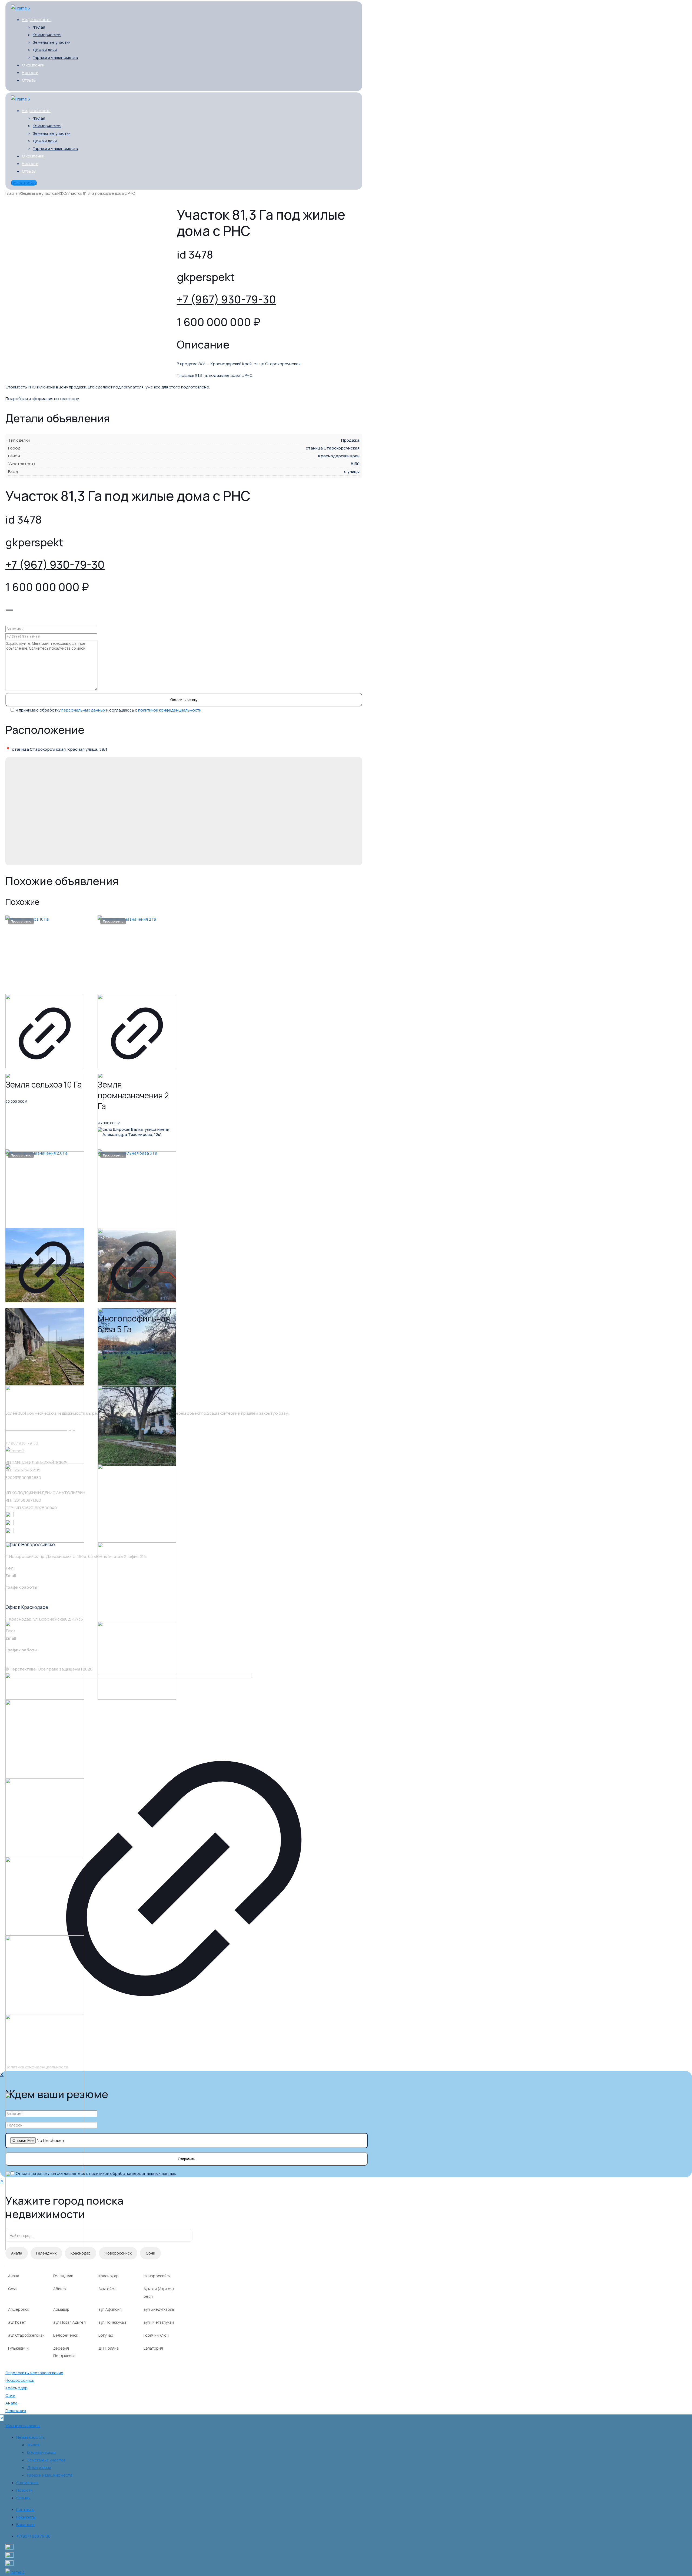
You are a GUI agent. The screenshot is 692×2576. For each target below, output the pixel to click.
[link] (184, 1866)
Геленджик (46, 2253)
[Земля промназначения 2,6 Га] (45, 1189)
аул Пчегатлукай (159, 2322)
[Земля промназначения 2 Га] (137, 955)
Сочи (150, 2253)
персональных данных (83, 710)
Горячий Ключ (156, 2335)
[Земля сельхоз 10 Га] (45, 955)
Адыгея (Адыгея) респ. (159, 2292)
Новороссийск (118, 2253)
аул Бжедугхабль (159, 2309)
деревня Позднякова (64, 2352)
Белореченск (66, 2335)
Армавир (61, 2309)
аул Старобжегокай (26, 2335)
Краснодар (81, 2253)
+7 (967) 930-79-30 (226, 299)
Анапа (17, 2253)
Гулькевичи (18, 2348)
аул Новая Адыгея (69, 2322)
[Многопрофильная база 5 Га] (137, 1189)
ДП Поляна (109, 2348)
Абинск (60, 2289)
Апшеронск (19, 2309)
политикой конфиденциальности (170, 710)
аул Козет (17, 2322)
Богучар (106, 2335)
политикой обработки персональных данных (133, 2173)
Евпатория (153, 2348)
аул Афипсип (110, 2309)
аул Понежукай (112, 2322)
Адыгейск (107, 2289)
